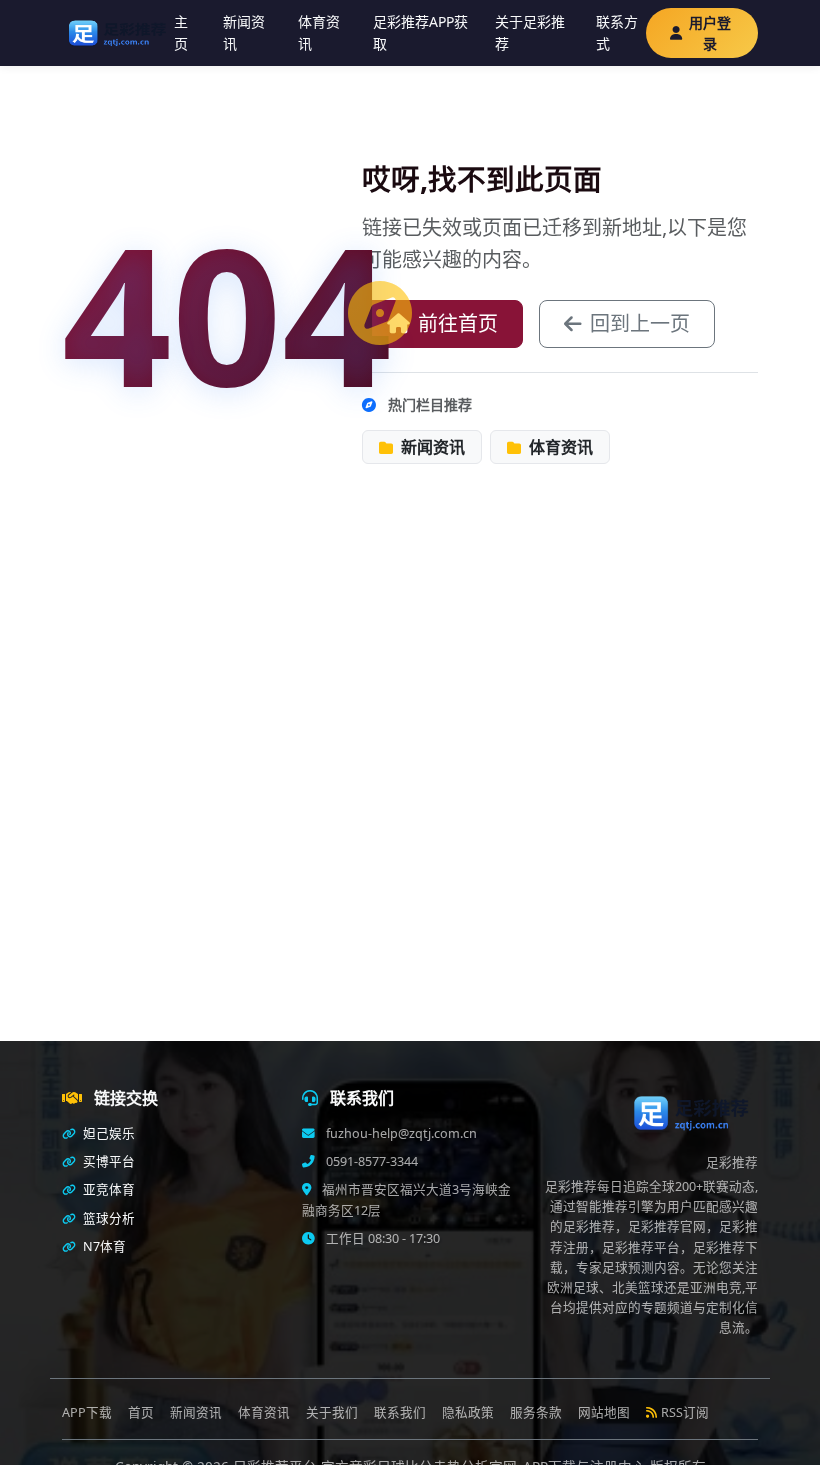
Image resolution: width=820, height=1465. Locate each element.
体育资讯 (319, 32)
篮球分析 (107, 1218)
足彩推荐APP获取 (420, 32)
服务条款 (536, 1412)
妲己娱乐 (107, 1133)
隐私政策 (468, 1412)
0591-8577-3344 (370, 1161)
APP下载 (87, 1412)
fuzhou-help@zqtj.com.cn (400, 1133)
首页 (141, 1412)
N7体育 (103, 1246)
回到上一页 (640, 323)
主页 (181, 32)
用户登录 (710, 33)
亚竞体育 (107, 1189)
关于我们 (332, 1412)
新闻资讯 (244, 32)
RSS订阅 (685, 1412)
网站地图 (604, 1412)
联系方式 (617, 32)
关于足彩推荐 (530, 32)
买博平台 (107, 1161)
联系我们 (400, 1412)
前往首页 (458, 323)
